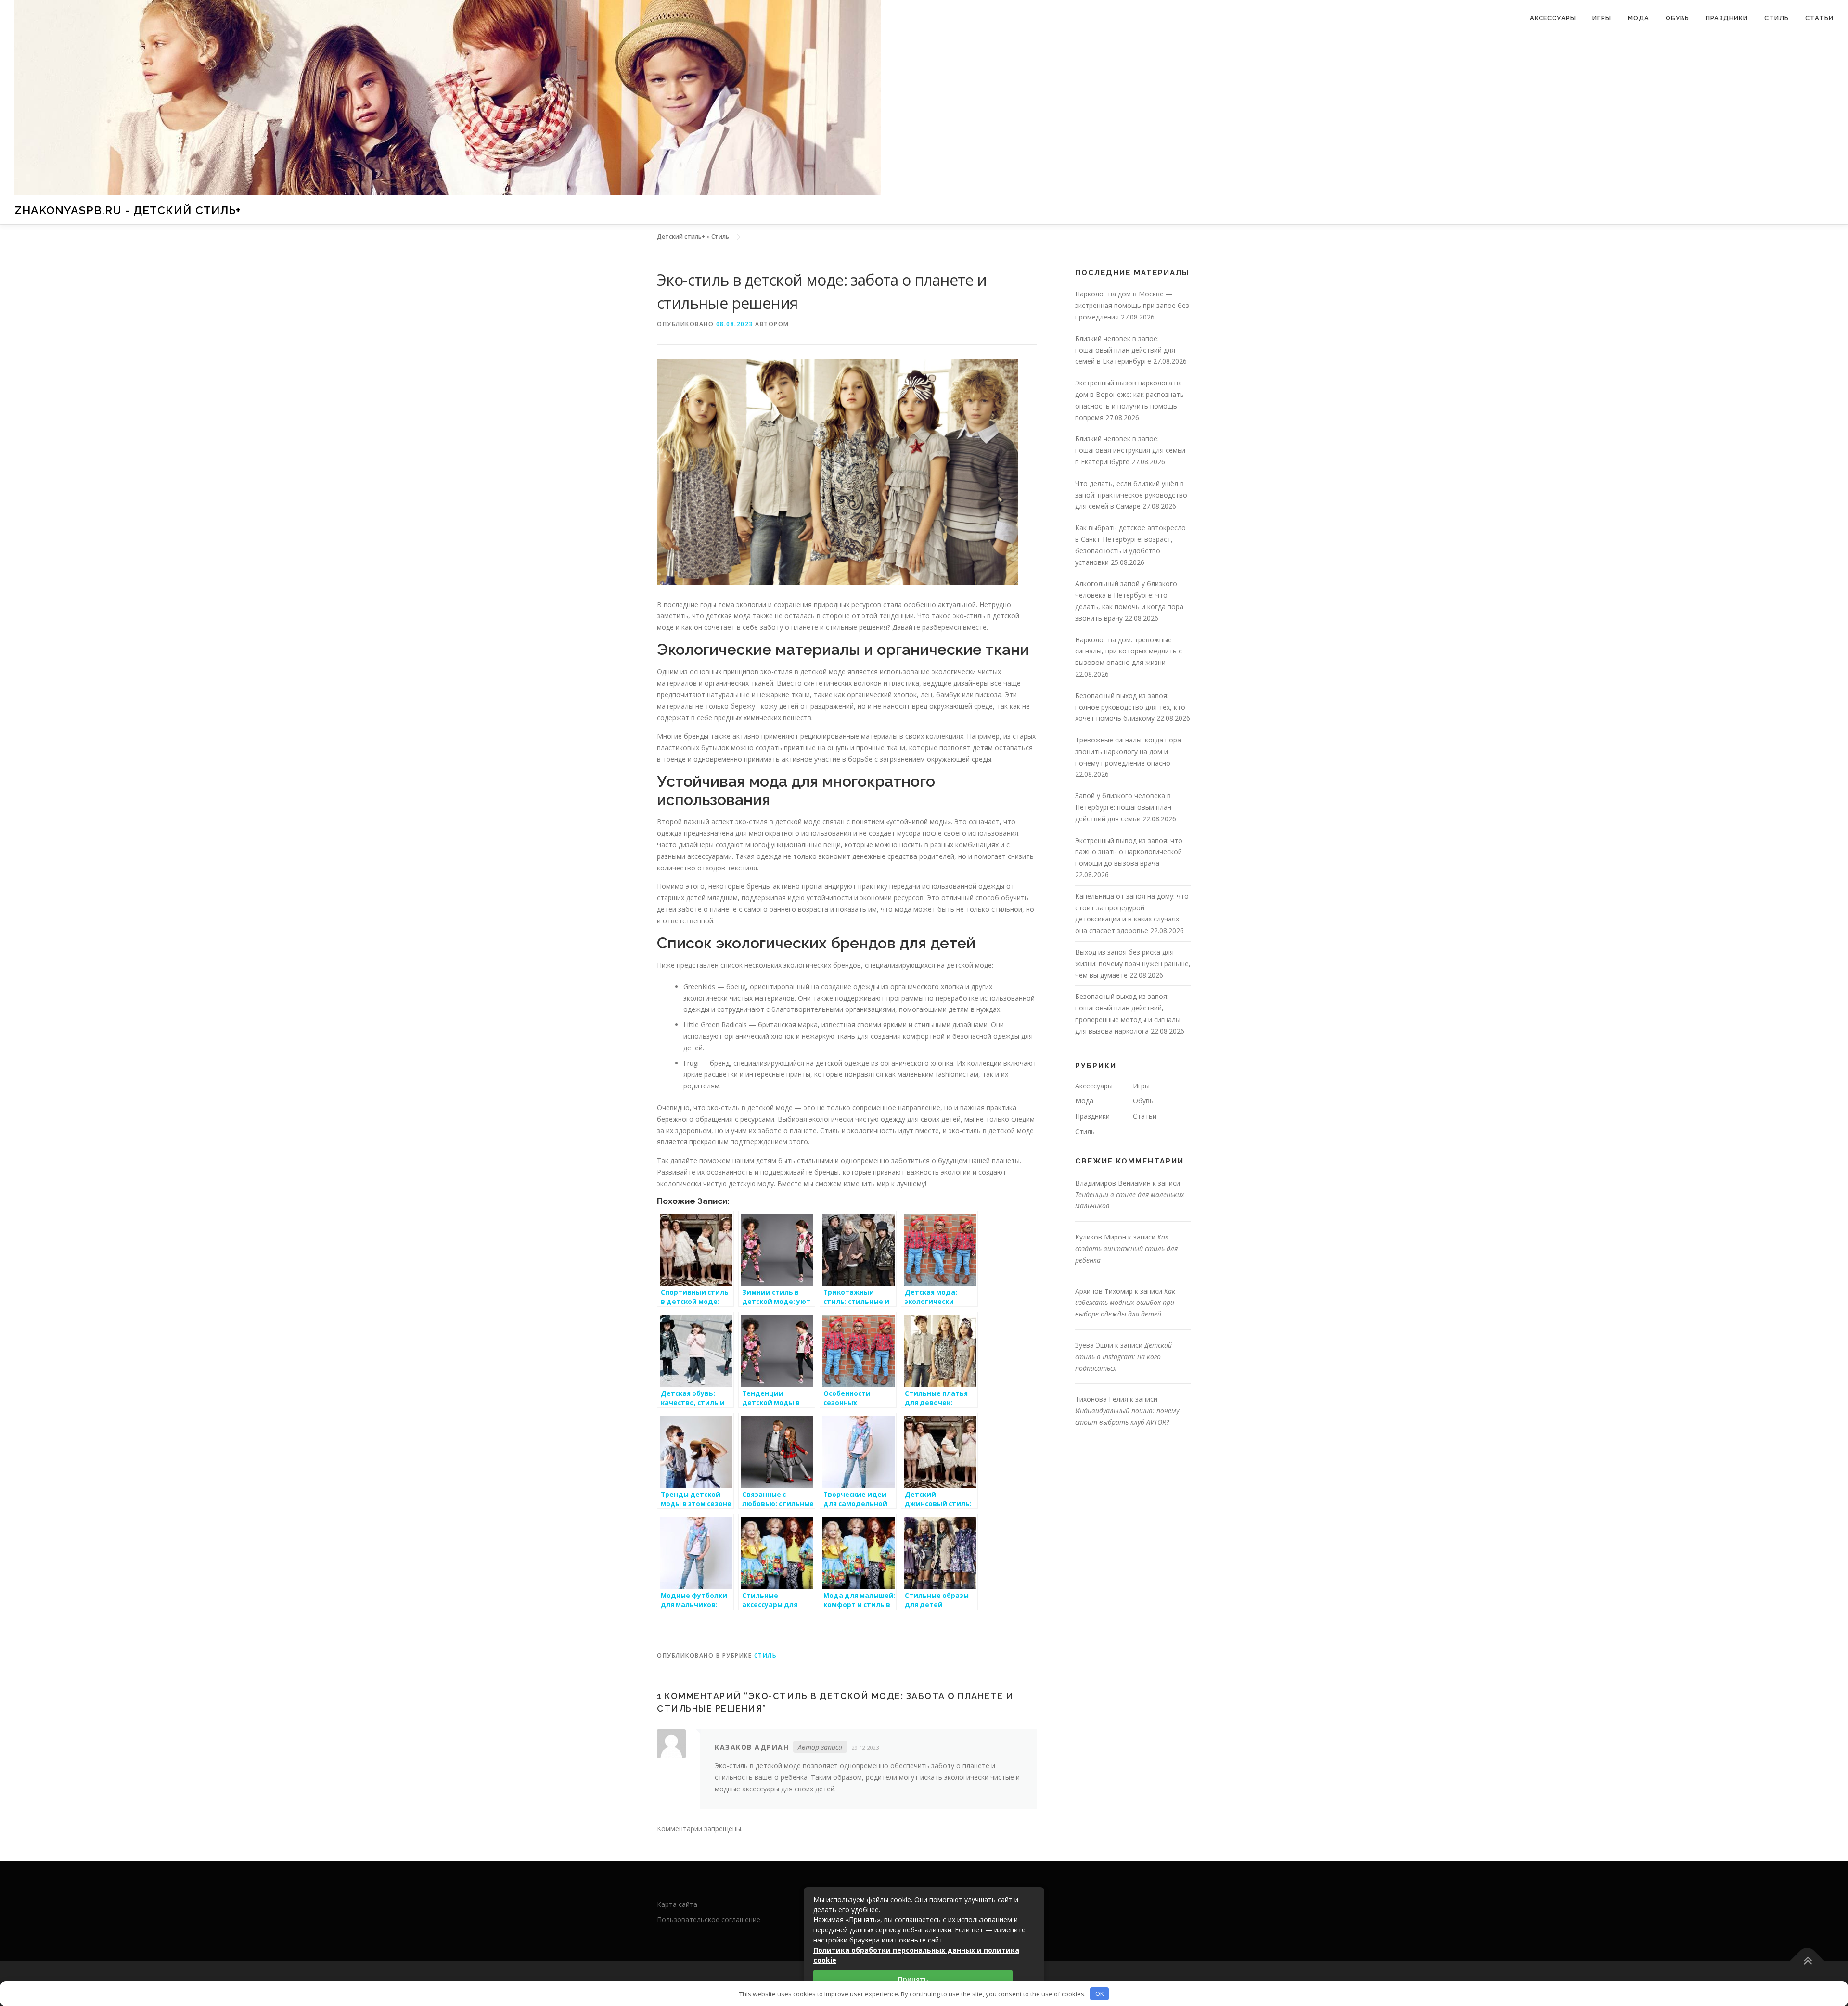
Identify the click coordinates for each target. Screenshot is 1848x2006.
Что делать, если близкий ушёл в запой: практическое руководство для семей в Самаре (1131, 495)
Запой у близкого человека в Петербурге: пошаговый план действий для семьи (1123, 807)
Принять (913, 1979)
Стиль (1777, 18)
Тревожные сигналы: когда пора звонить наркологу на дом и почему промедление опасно (1128, 751)
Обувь (1677, 18)
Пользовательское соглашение (709, 1920)
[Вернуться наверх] (1807, 1961)
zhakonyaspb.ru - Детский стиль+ (128, 210)
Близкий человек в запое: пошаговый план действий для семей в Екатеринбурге (1125, 350)
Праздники (1727, 18)
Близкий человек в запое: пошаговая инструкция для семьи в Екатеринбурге (1130, 450)
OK (1100, 1993)
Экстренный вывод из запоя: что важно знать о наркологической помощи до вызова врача (1129, 852)
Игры (1602, 18)
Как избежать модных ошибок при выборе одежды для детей (1125, 1303)
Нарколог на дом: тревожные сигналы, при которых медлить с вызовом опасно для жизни (1129, 651)
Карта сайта (677, 1904)
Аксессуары (1553, 18)
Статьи (1819, 18)
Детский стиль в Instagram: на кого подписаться (1123, 1357)
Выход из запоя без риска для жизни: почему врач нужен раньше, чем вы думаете (1133, 964)
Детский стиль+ (681, 236)
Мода (1638, 18)
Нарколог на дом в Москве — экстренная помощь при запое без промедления (1132, 305)
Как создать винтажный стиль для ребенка (1126, 1248)
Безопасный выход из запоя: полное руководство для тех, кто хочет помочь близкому (1130, 707)
